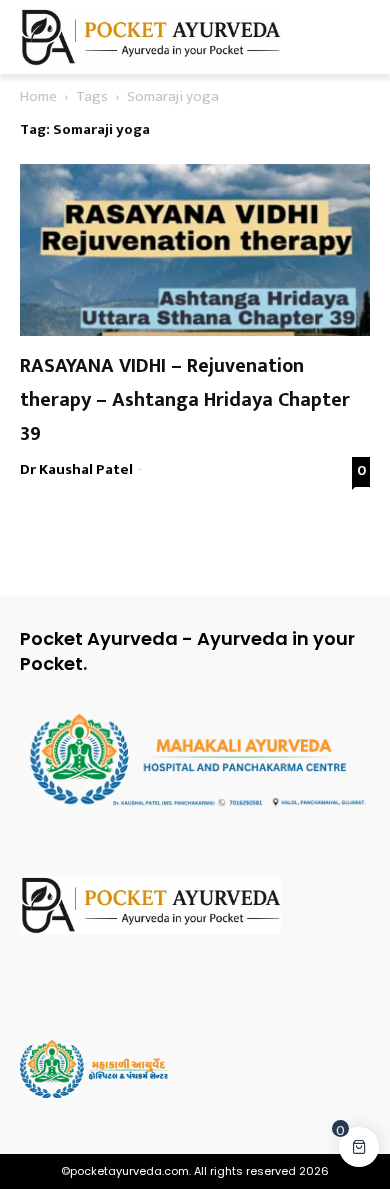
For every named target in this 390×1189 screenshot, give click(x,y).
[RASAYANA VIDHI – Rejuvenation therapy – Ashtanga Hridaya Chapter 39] (195, 250)
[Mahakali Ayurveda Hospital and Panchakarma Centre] (195, 1069)
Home (38, 96)
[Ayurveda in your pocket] (195, 905)
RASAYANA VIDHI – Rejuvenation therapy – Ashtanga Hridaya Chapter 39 (185, 400)
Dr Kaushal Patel (76, 469)
